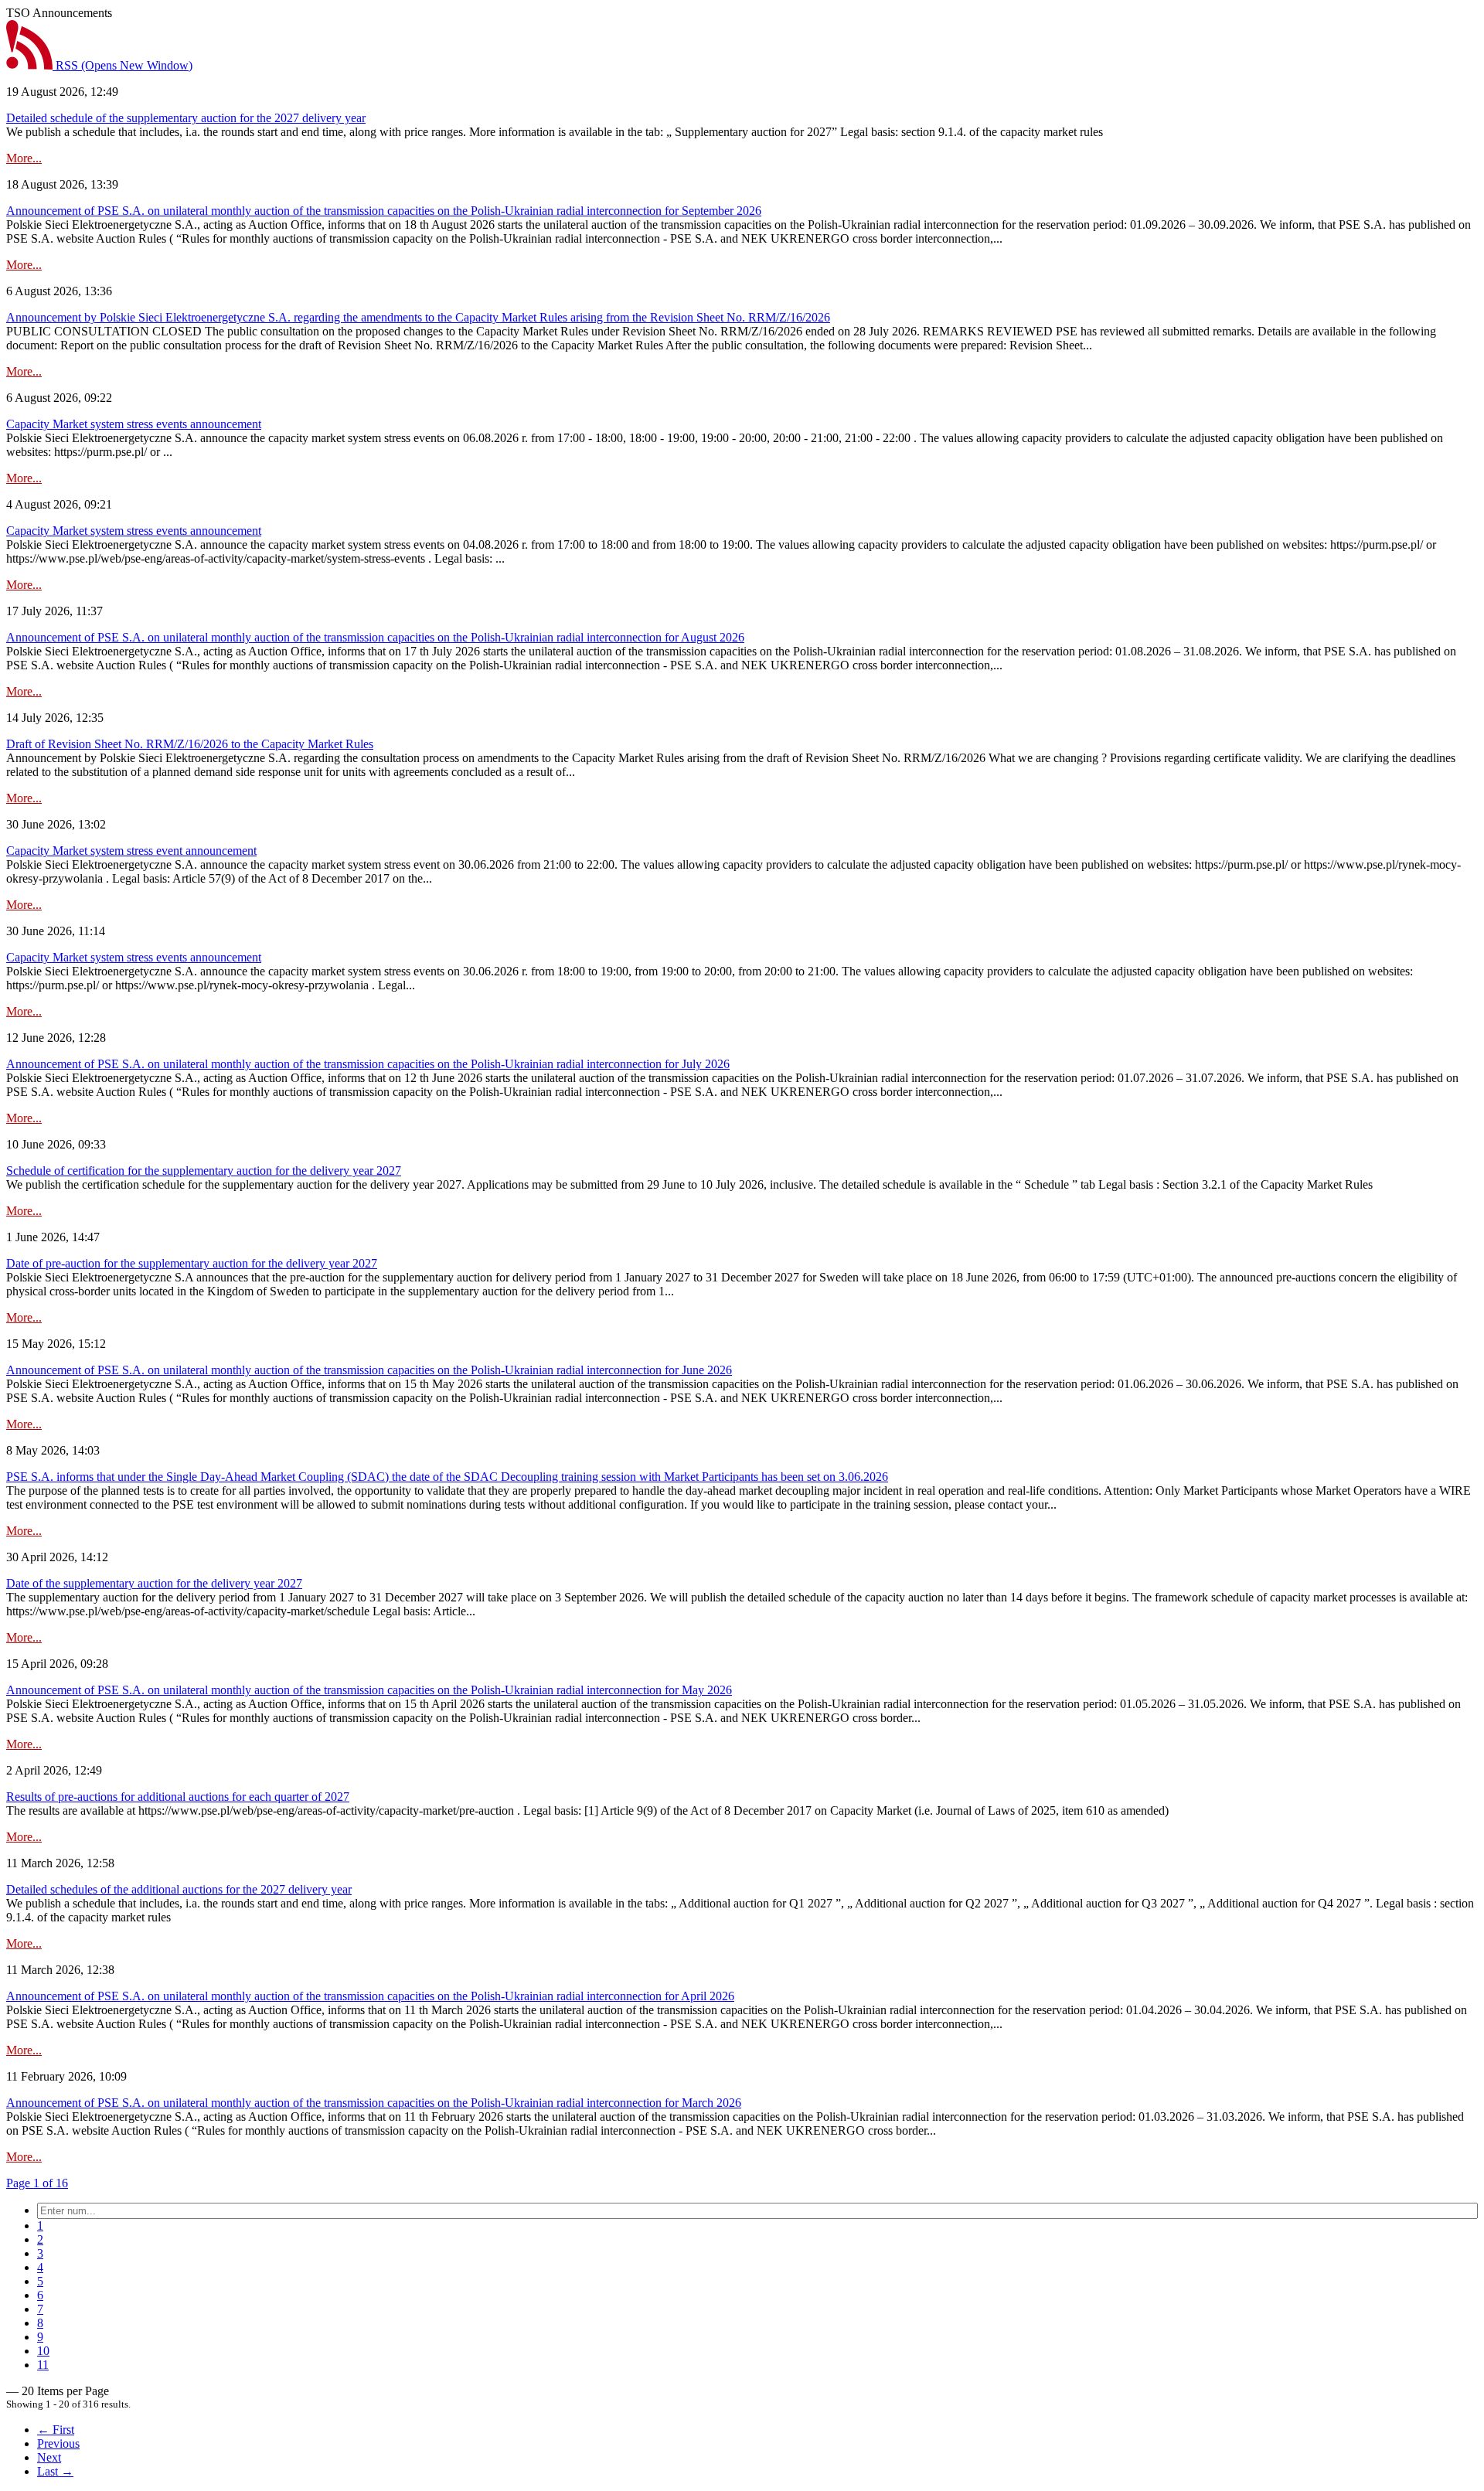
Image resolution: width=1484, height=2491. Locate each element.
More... (24, 158)
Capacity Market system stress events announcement (134, 424)
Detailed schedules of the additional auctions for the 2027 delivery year (179, 1889)
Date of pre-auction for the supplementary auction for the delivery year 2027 (192, 1263)
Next (49, 2457)
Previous (58, 2443)
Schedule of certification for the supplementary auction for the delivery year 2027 (204, 1171)
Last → (55, 2471)
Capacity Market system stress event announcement (131, 851)
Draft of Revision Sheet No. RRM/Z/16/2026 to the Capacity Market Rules (190, 744)
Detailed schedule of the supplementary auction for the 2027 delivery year (186, 118)
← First (56, 2430)
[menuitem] (40, 2226)
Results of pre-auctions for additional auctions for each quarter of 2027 (178, 1797)
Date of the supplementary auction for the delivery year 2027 (154, 1583)
